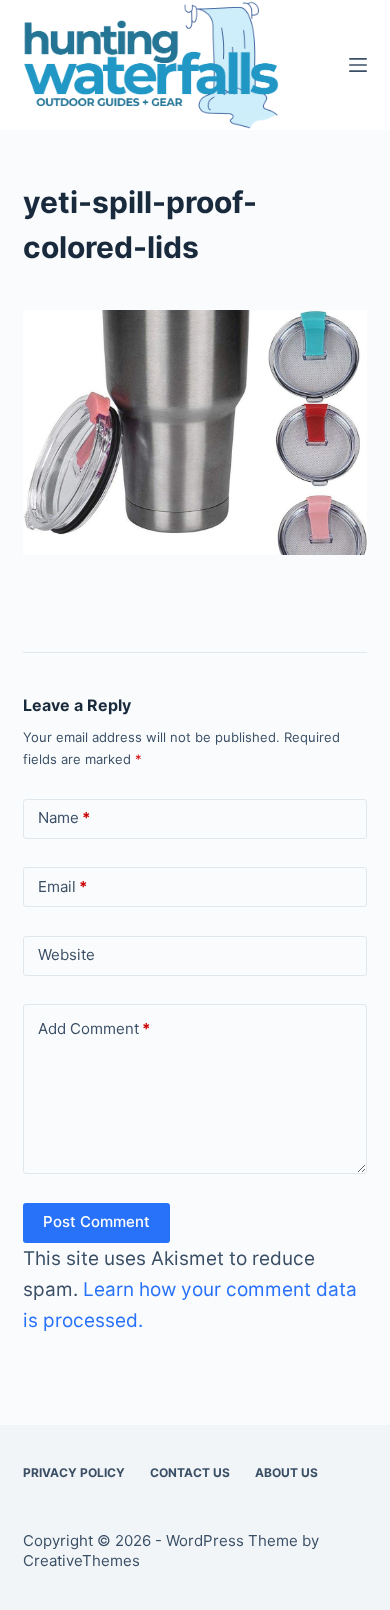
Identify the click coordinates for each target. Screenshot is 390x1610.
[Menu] (358, 65)
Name (64, 817)
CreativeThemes (81, 1560)
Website (66, 954)
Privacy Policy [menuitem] (74, 1472)
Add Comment (94, 1028)
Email (62, 886)
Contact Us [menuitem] (190, 1472)
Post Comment (96, 1221)
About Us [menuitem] (286, 1472)
